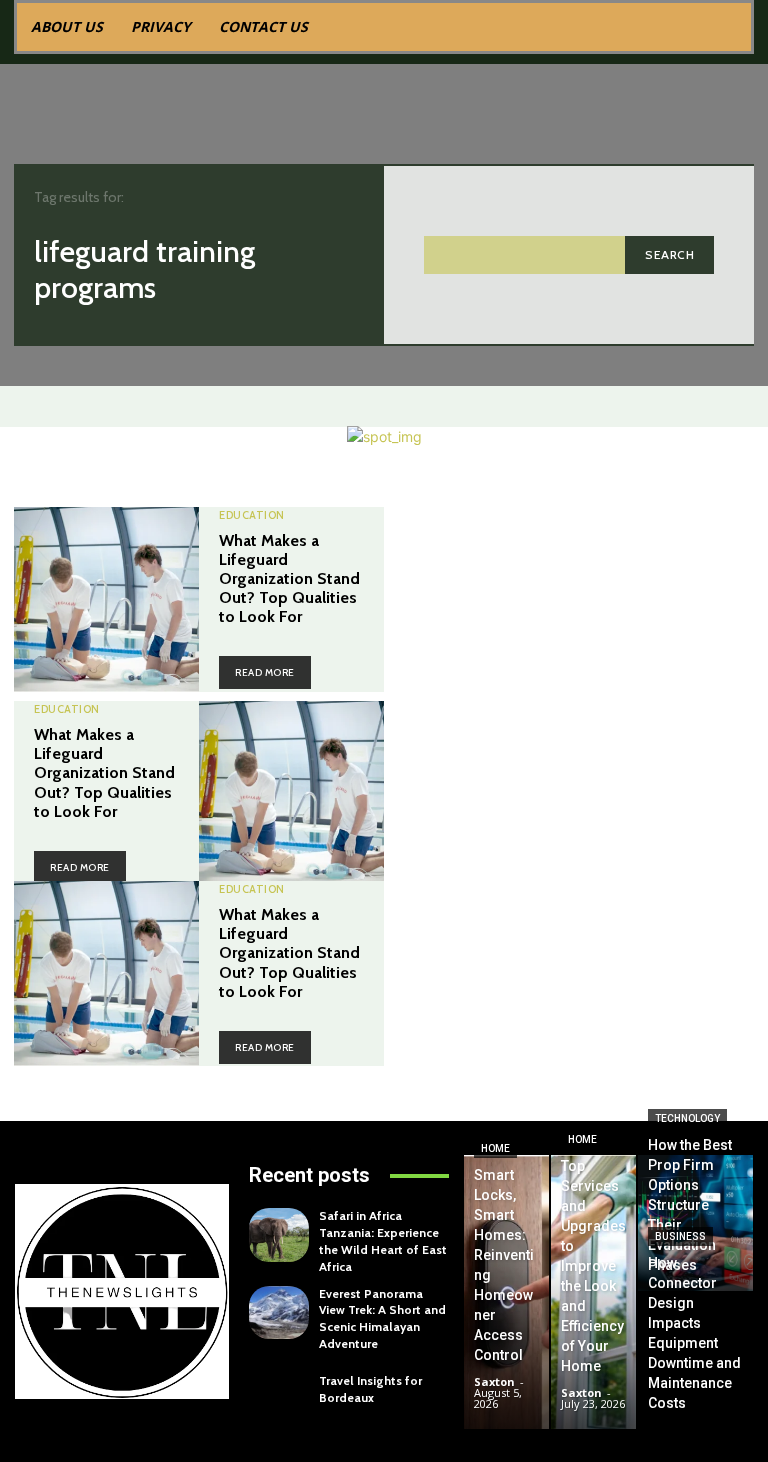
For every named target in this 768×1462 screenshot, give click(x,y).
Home (495, 1148)
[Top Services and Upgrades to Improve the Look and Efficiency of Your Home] (593, 1292)
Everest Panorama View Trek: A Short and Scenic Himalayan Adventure (382, 1318)
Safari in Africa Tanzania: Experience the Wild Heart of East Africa (383, 1240)
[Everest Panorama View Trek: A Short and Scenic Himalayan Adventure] (279, 1313)
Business (680, 1236)
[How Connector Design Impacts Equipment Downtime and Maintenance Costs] (695, 1361)
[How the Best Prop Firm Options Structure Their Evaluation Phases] (695, 1223)
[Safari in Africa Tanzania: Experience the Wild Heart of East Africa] (279, 1235)
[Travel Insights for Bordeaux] (279, 1390)
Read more (265, 672)
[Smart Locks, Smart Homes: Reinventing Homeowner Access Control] (506, 1292)
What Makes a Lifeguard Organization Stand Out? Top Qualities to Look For (289, 579)
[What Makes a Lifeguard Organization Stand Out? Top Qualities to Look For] (106, 599)
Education (252, 515)
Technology (687, 1118)
